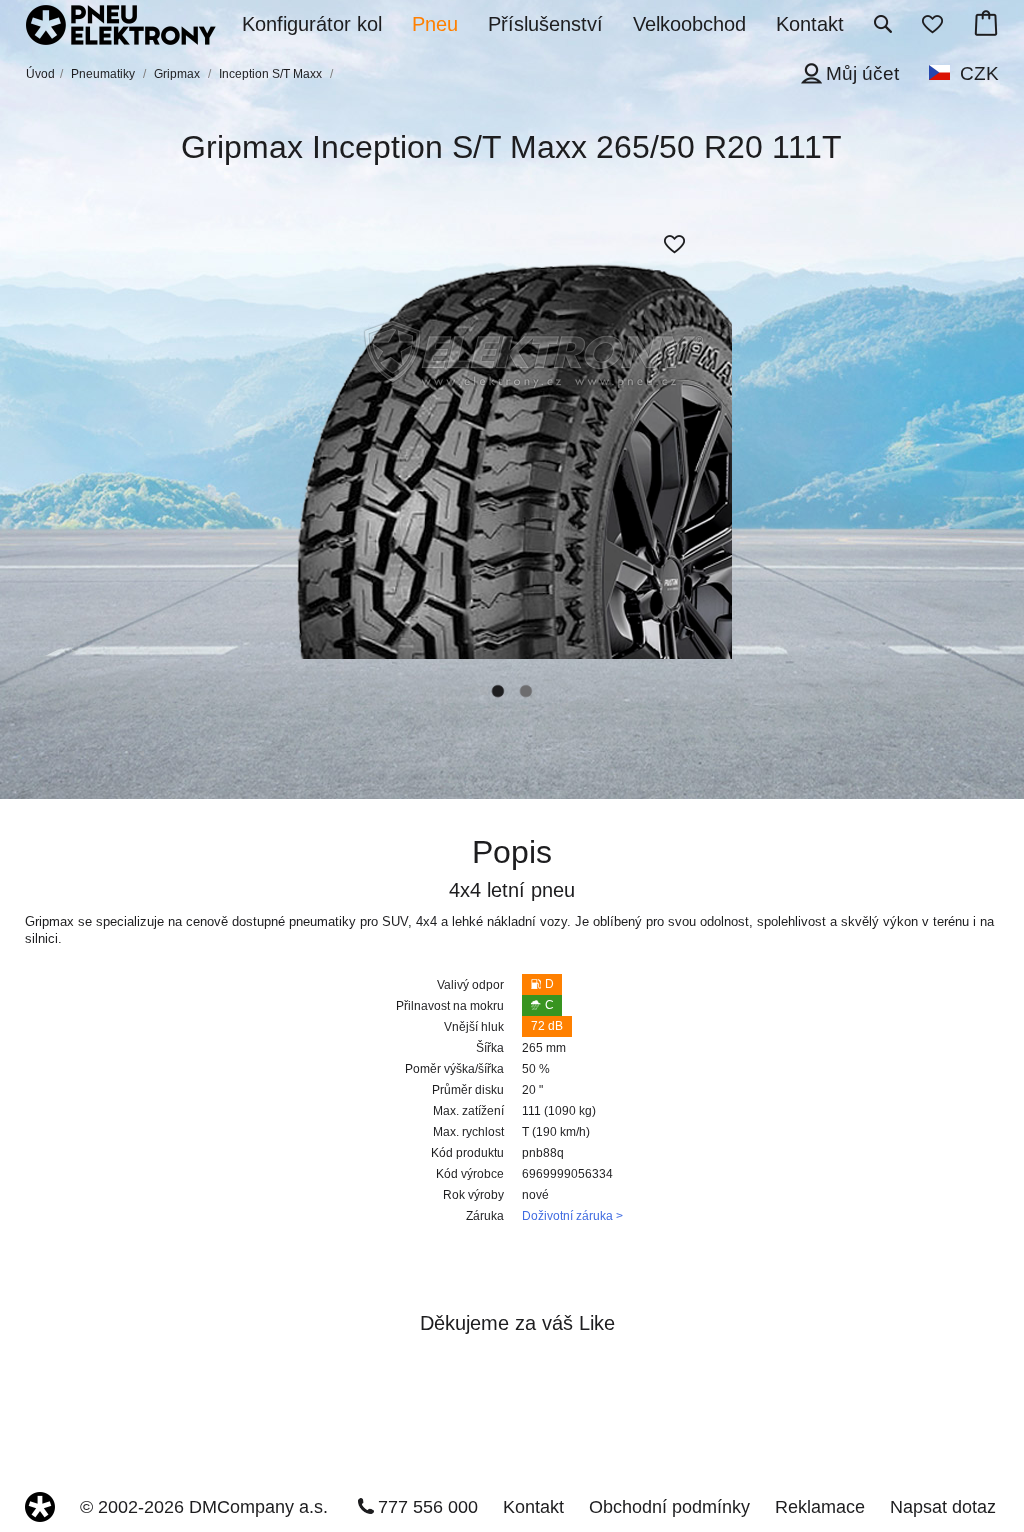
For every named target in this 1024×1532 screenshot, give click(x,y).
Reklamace (820, 1507)
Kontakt (533, 1507)
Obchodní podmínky (669, 1507)
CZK (979, 73)
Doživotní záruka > (572, 1216)
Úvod (40, 74)
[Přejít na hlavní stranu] (121, 27)
